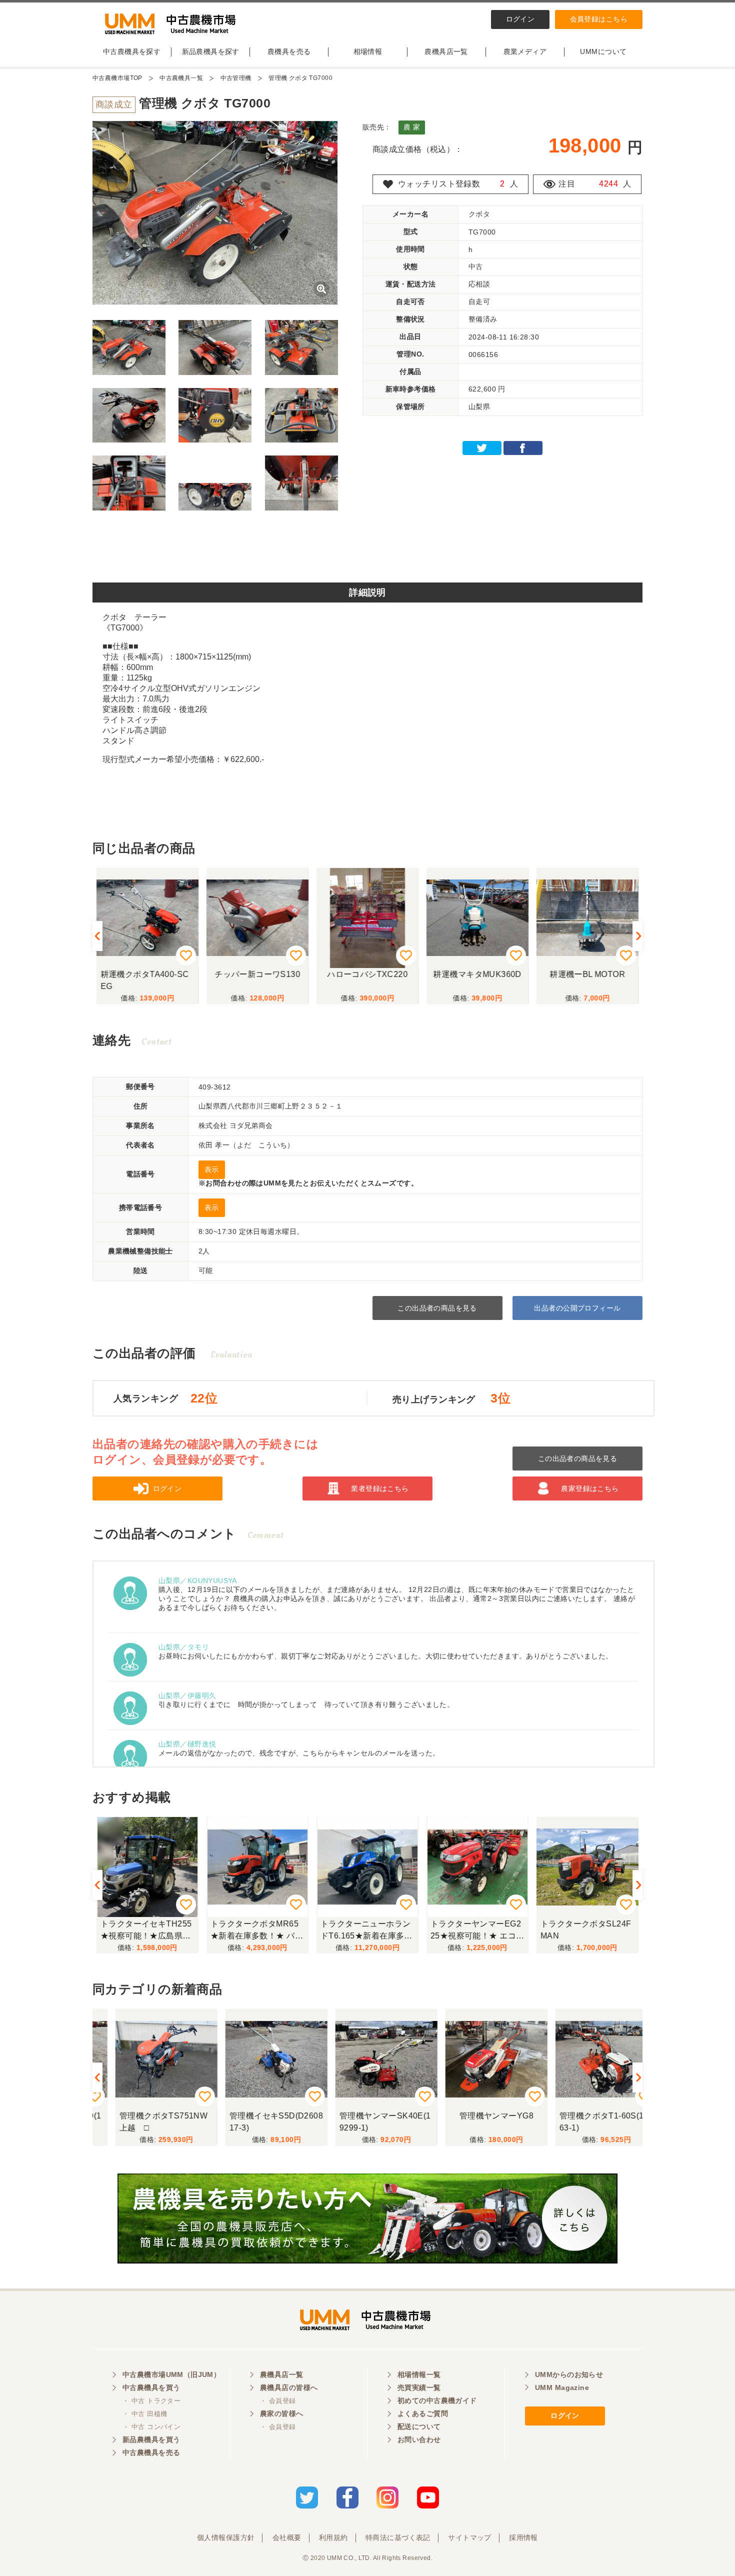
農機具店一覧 (446, 51)
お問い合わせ (419, 2439)
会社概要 (287, 2537)
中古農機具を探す (132, 51)
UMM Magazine (562, 2387)
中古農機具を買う (151, 2387)
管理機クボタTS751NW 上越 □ (149, 2122)
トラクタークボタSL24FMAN (586, 1930)
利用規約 (333, 2537)
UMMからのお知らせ (569, 2374)
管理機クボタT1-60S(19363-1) (587, 2122)
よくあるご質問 (423, 2413)
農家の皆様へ (282, 2413)
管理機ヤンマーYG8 (477, 2116)
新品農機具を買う (151, 2439)
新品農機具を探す (211, 51)
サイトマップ (470, 2537)
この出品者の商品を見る (437, 1308)
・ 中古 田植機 (145, 2414)
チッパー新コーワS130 (257, 974)
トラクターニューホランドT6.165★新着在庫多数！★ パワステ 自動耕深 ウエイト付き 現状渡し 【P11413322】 (366, 1931)
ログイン (520, 19)
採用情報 (523, 2537)
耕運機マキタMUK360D (477, 974)
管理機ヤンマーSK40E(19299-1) (366, 2122)
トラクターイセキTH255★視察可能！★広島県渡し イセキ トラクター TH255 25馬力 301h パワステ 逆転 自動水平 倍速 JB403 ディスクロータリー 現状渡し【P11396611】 (147, 1931)
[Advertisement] (367, 550)
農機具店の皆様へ (289, 2387)
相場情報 (368, 51)
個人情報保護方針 (226, 2537)
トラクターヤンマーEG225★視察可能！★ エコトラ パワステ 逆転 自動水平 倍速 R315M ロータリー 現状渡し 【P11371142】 (477, 1931)
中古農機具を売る (151, 2452)
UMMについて (603, 51)
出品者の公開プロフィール (577, 1308)
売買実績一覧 (419, 2387)
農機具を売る (289, 51)
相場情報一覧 (419, 2374)
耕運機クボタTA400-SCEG (145, 980)
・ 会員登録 (278, 2401)
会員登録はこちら (599, 19)
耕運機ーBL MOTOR (587, 974)
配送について (419, 2426)
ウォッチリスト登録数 (439, 184)
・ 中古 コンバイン (151, 2427)
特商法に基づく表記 (398, 2537)
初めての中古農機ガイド (437, 2400)
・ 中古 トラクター (151, 2401)
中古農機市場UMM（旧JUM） (171, 2374)
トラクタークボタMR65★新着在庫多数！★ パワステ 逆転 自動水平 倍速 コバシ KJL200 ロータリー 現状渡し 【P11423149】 (257, 1931)
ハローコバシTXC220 (367, 974)
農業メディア (525, 51)
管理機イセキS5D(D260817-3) (257, 2122)
